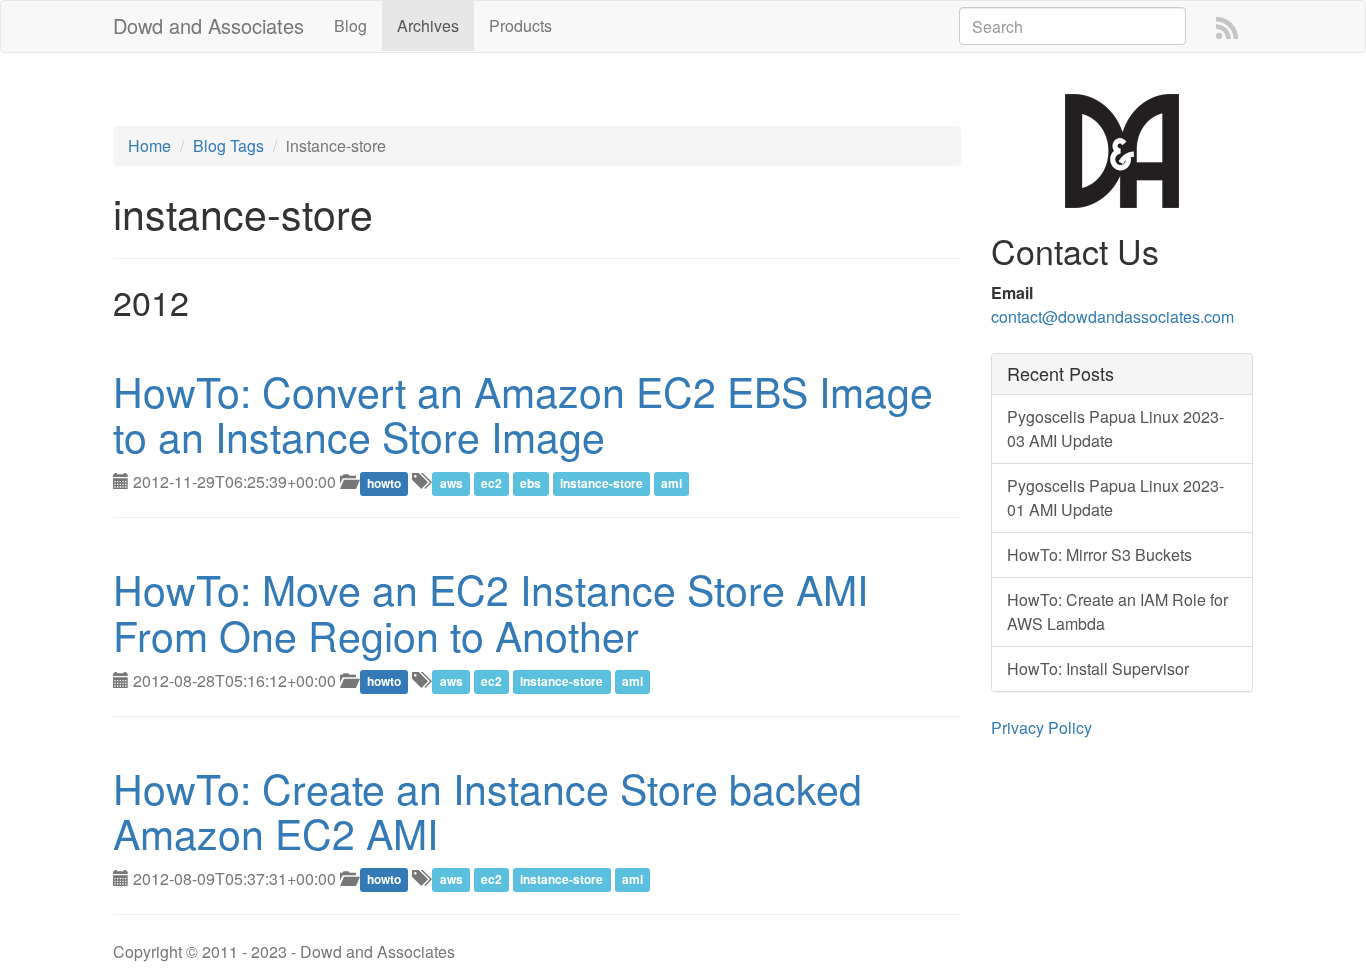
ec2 (491, 483)
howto (384, 483)
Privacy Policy (1041, 727)
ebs (530, 483)
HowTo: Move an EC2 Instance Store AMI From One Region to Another (490, 611)
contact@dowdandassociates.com (1112, 316)
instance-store (601, 483)
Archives (428, 25)
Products (520, 25)
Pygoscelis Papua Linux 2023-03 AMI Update (1115, 428)
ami (671, 483)
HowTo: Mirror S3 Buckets (1099, 554)
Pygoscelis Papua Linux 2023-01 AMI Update (1115, 497)
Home (149, 145)
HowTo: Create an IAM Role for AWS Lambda (1117, 611)
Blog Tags (228, 145)
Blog (350, 25)
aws (451, 483)
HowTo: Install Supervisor (1098, 668)
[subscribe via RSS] (1227, 26)
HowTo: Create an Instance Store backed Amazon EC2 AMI (487, 810)
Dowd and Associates (208, 25)
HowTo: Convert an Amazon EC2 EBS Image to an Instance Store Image (523, 413)
